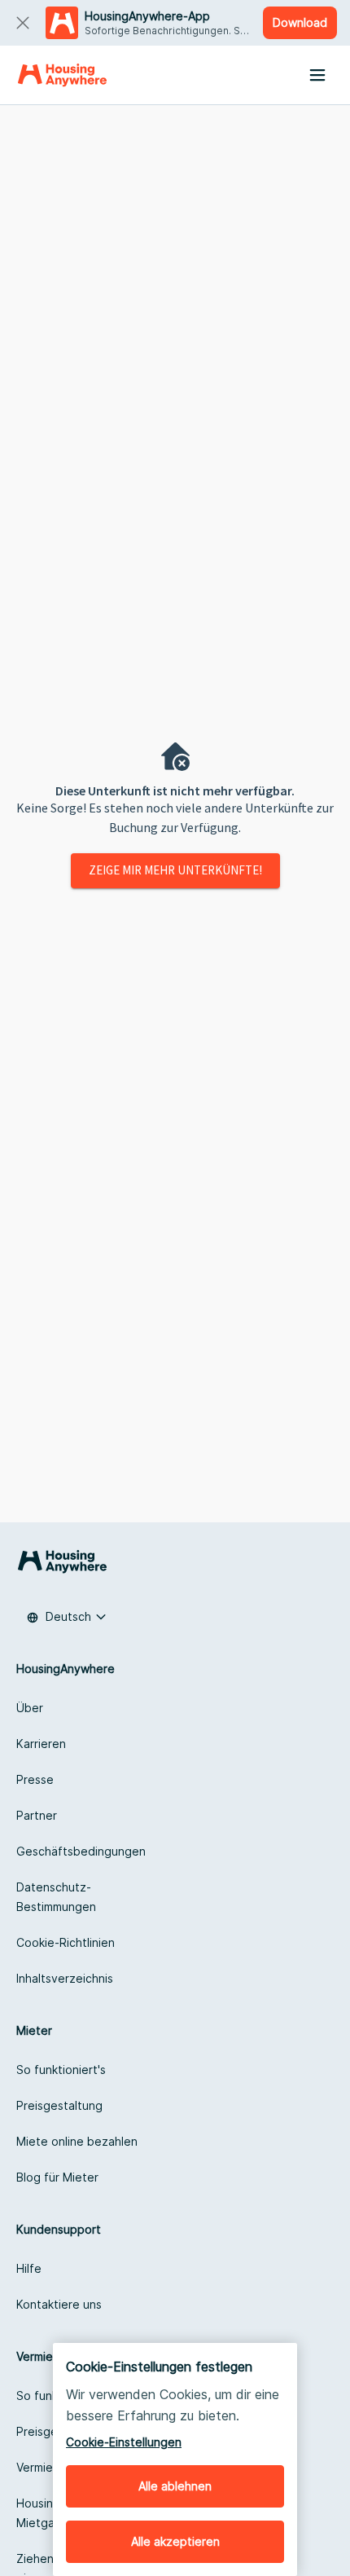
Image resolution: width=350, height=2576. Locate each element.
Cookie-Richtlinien (66, 1942)
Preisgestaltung (59, 2105)
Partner (37, 1815)
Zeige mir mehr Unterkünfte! (175, 870)
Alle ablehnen (175, 2486)
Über (30, 1708)
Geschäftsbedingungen (81, 1851)
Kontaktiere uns (59, 2304)
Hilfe (29, 2268)
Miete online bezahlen (77, 2141)
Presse (35, 1779)
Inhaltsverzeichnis (65, 1978)
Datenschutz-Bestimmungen (56, 1897)
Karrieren (41, 1744)
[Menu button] (317, 75)
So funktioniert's (61, 2070)
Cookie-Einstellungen (124, 2442)
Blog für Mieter (57, 2177)
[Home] (62, 75)
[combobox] (67, 1616)
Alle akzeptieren (175, 2541)
